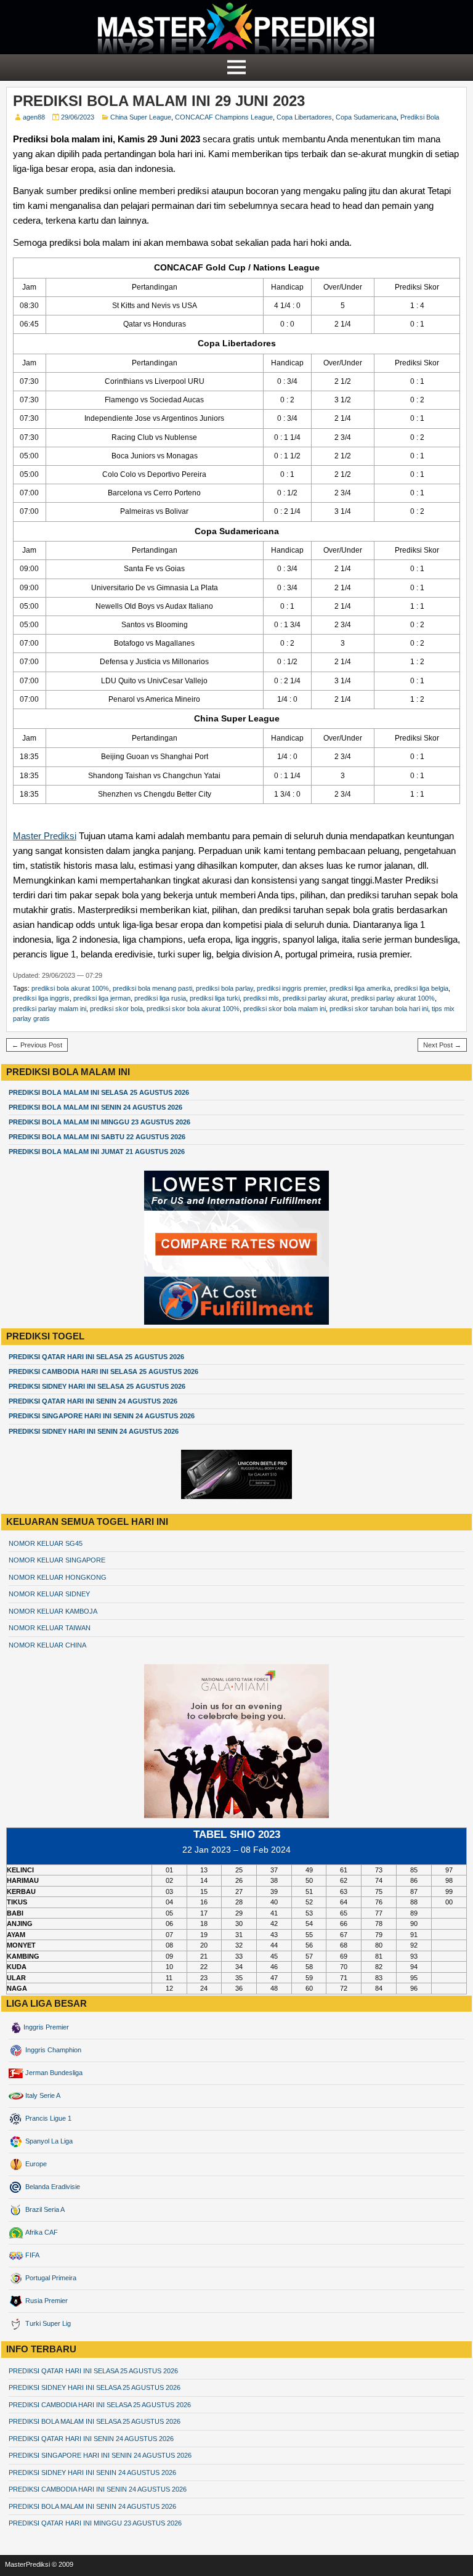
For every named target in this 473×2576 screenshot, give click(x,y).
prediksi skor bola (116, 1009)
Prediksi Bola (420, 117)
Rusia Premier (46, 2301)
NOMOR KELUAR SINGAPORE (57, 1560)
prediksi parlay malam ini (50, 1009)
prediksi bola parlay (224, 988)
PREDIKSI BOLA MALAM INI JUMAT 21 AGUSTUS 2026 (97, 1152)
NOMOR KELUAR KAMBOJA (53, 1611)
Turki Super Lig (47, 2323)
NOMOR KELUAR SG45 (46, 1543)
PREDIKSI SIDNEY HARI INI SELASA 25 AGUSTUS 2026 (97, 1386)
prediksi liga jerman (102, 998)
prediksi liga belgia (421, 988)
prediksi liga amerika (360, 988)
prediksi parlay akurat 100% (393, 998)
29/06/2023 (78, 117)
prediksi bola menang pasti (152, 988)
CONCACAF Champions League (224, 117)
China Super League (141, 117)
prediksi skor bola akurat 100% (193, 1009)
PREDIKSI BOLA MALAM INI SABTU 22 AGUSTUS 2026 (97, 1137)
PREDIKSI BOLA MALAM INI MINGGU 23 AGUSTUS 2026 (99, 1122)
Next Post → (442, 1045)
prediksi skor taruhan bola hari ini (379, 1009)
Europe (35, 2164)
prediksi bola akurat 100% (70, 988)
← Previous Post (37, 1045)
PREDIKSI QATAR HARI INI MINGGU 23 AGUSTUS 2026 (95, 2523)
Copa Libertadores (304, 117)
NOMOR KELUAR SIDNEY (49, 1594)
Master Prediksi (45, 836)
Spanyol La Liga (48, 2141)
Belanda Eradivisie (52, 2187)
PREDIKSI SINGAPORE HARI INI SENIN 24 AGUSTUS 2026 (102, 1416)
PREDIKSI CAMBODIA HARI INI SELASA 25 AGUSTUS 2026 (103, 1371)
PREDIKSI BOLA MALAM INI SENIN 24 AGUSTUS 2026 (95, 1107)
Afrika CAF (41, 2232)
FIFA (31, 2255)
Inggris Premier (46, 2027)
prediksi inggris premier (291, 988)
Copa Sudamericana (366, 117)
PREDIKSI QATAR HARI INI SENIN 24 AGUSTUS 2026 (93, 1401)
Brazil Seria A (44, 2209)
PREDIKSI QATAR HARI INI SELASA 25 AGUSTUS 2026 (96, 1357)
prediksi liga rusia (160, 998)
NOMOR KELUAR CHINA (47, 1645)
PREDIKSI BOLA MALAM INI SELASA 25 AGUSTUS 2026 (99, 1092)
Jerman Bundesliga (53, 2073)
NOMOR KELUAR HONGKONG (58, 1577)
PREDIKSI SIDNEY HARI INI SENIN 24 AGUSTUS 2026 (94, 1431)
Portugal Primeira (50, 2278)
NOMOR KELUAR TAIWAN (50, 1628)
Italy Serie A (42, 2095)
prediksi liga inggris (41, 998)
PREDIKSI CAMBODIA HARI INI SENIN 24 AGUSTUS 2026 (98, 2489)
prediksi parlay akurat (315, 998)
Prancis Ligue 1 (47, 2118)
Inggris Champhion (52, 2050)
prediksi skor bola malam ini (285, 1009)
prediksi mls (261, 998)
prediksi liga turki (215, 998)
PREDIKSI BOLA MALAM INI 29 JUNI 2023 (159, 101)
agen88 (34, 117)
